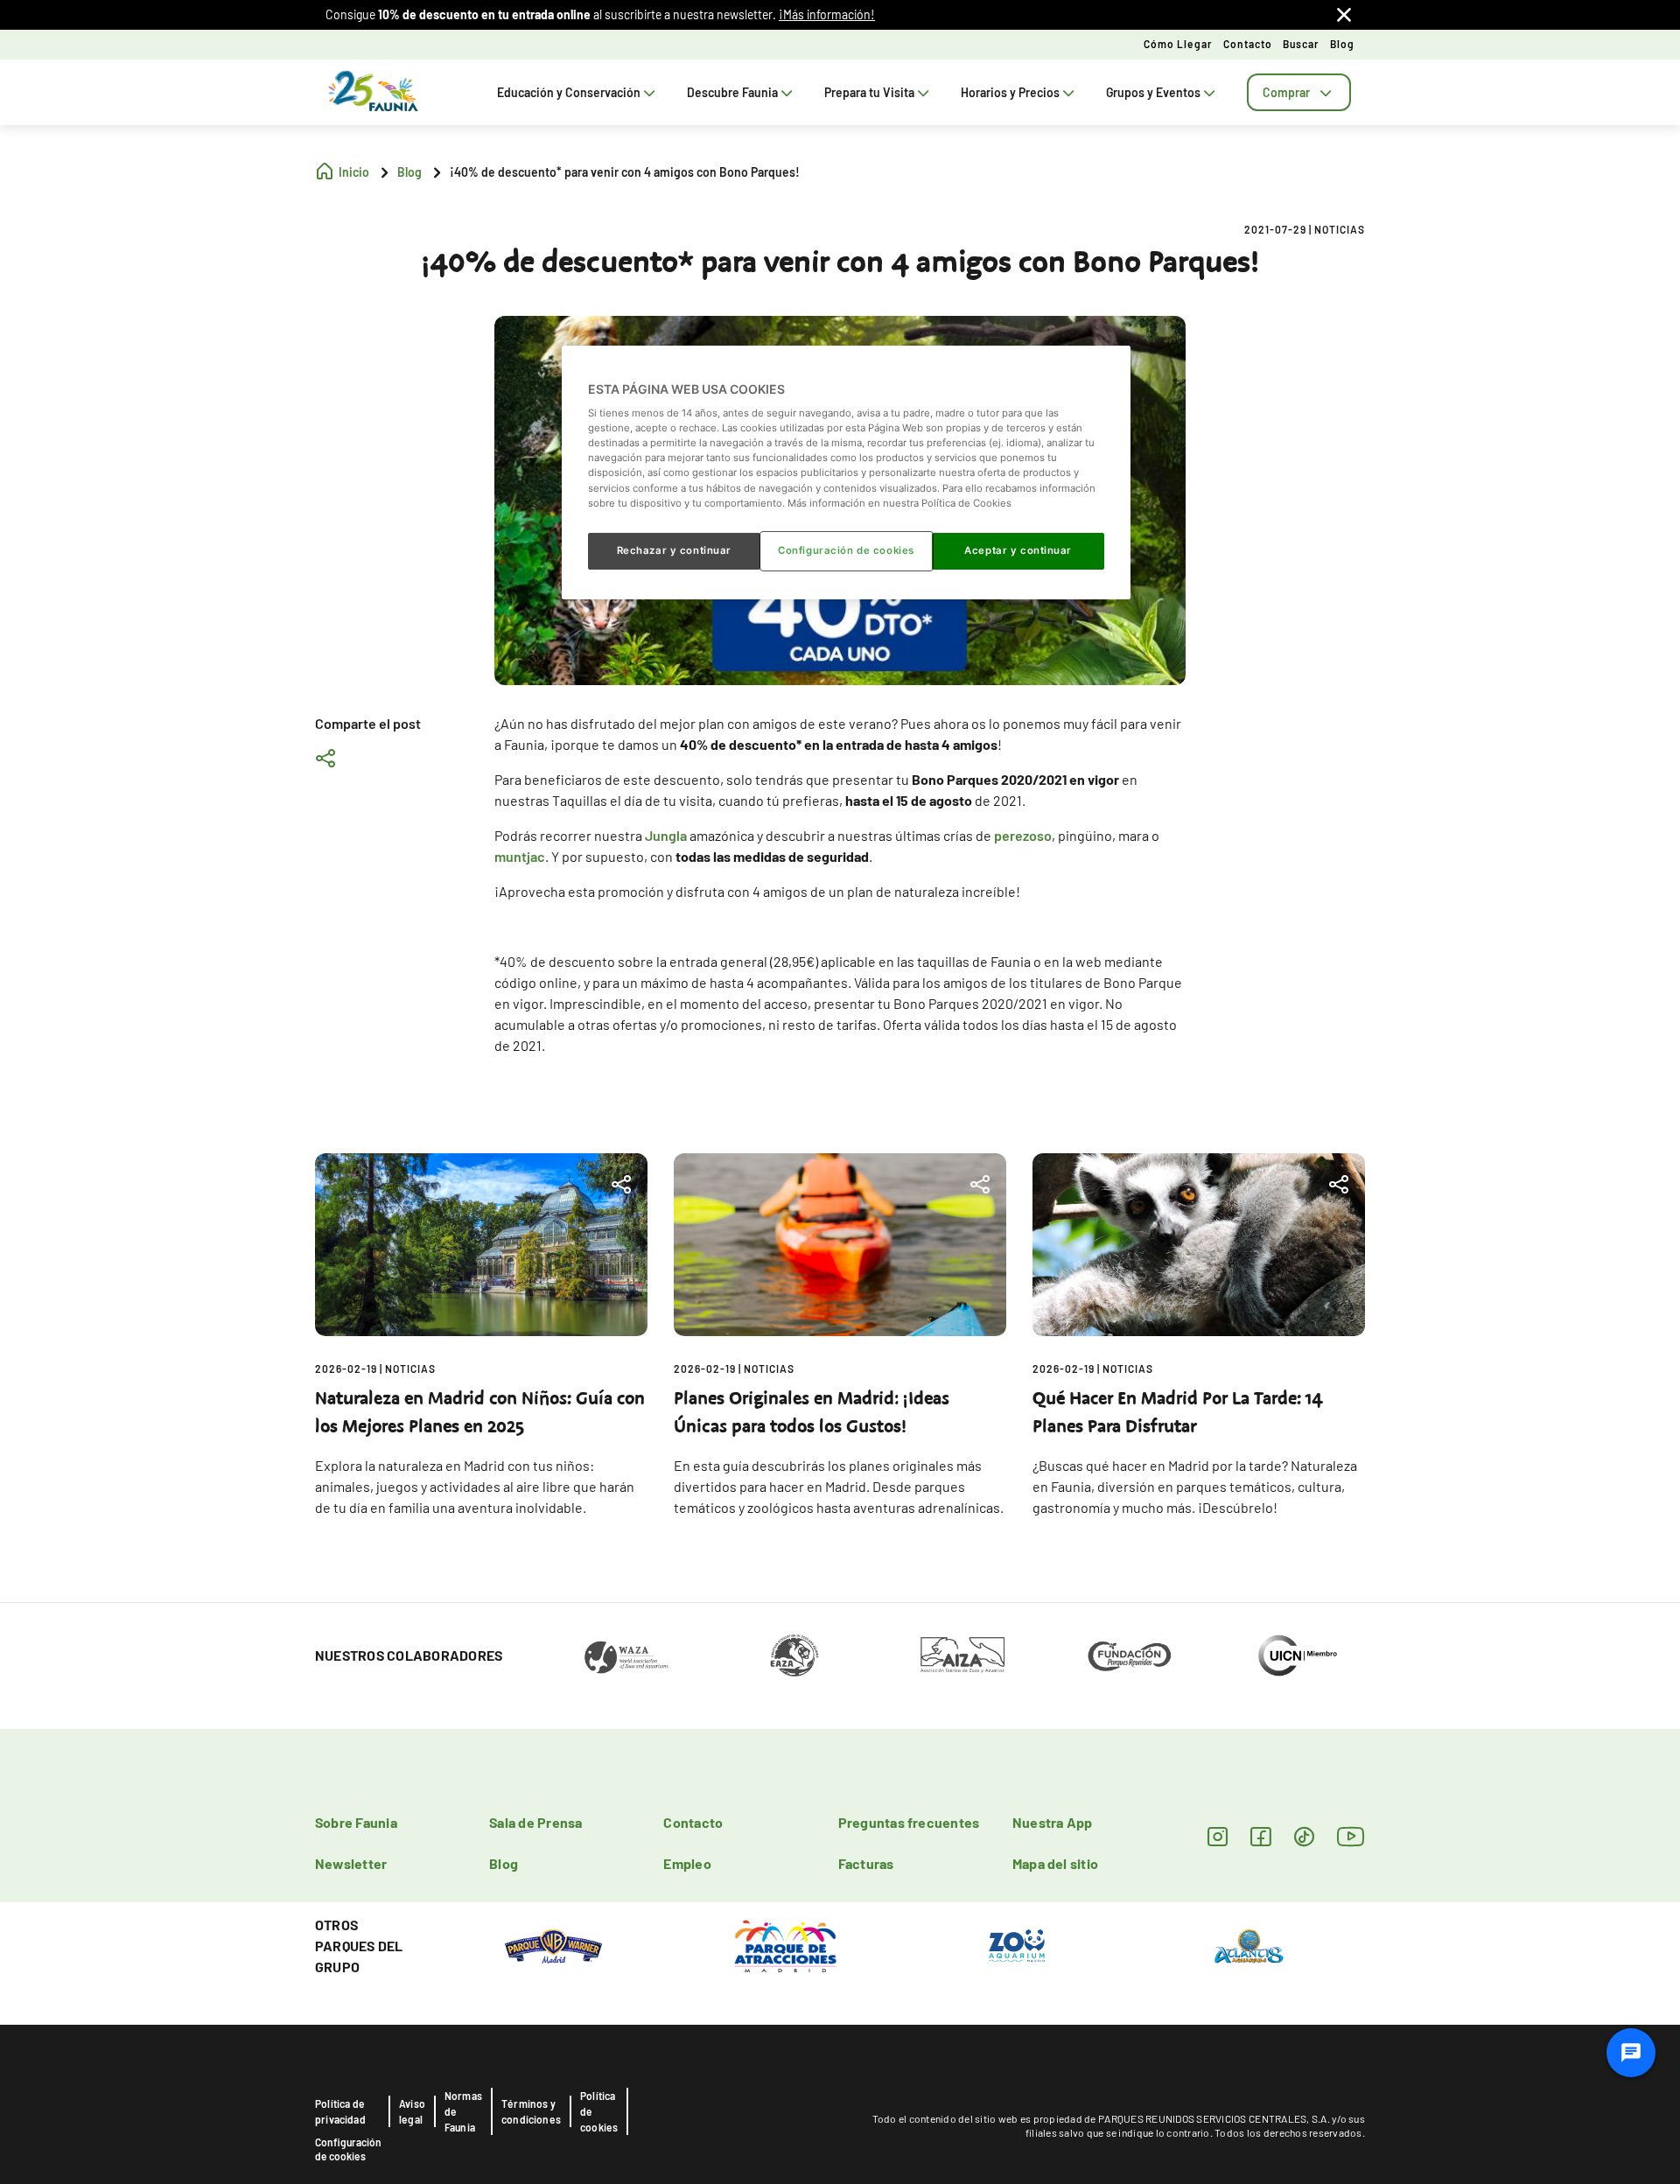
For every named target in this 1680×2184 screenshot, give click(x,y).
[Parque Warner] (554, 1944)
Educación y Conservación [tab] (569, 92)
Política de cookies (599, 2111)
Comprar (1286, 92)
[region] (846, 472)
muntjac (520, 856)
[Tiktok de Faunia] (1304, 1836)
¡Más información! (827, 14)
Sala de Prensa (535, 1822)
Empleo (687, 1863)
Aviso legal (412, 2111)
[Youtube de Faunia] (1351, 1836)
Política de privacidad (340, 2111)
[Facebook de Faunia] (1260, 1836)
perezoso (1023, 835)
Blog (1342, 44)
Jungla (666, 835)
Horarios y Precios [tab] (1010, 92)
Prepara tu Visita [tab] (869, 92)
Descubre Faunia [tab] (732, 92)
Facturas (866, 1863)
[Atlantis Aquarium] (1249, 1944)
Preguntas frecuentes (909, 1822)
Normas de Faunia (463, 2111)
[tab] (1299, 92)
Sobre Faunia (356, 1822)
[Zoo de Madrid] (1017, 1944)
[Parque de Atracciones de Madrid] (785, 1944)
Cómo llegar (1178, 44)
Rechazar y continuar (674, 550)
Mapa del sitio (1055, 1863)
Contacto (1248, 44)
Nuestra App (1053, 1822)
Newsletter (351, 1863)
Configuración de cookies (348, 2149)
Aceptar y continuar (1018, 550)
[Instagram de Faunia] (1218, 1836)
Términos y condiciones (531, 2111)
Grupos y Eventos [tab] (1153, 92)
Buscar (1301, 44)
